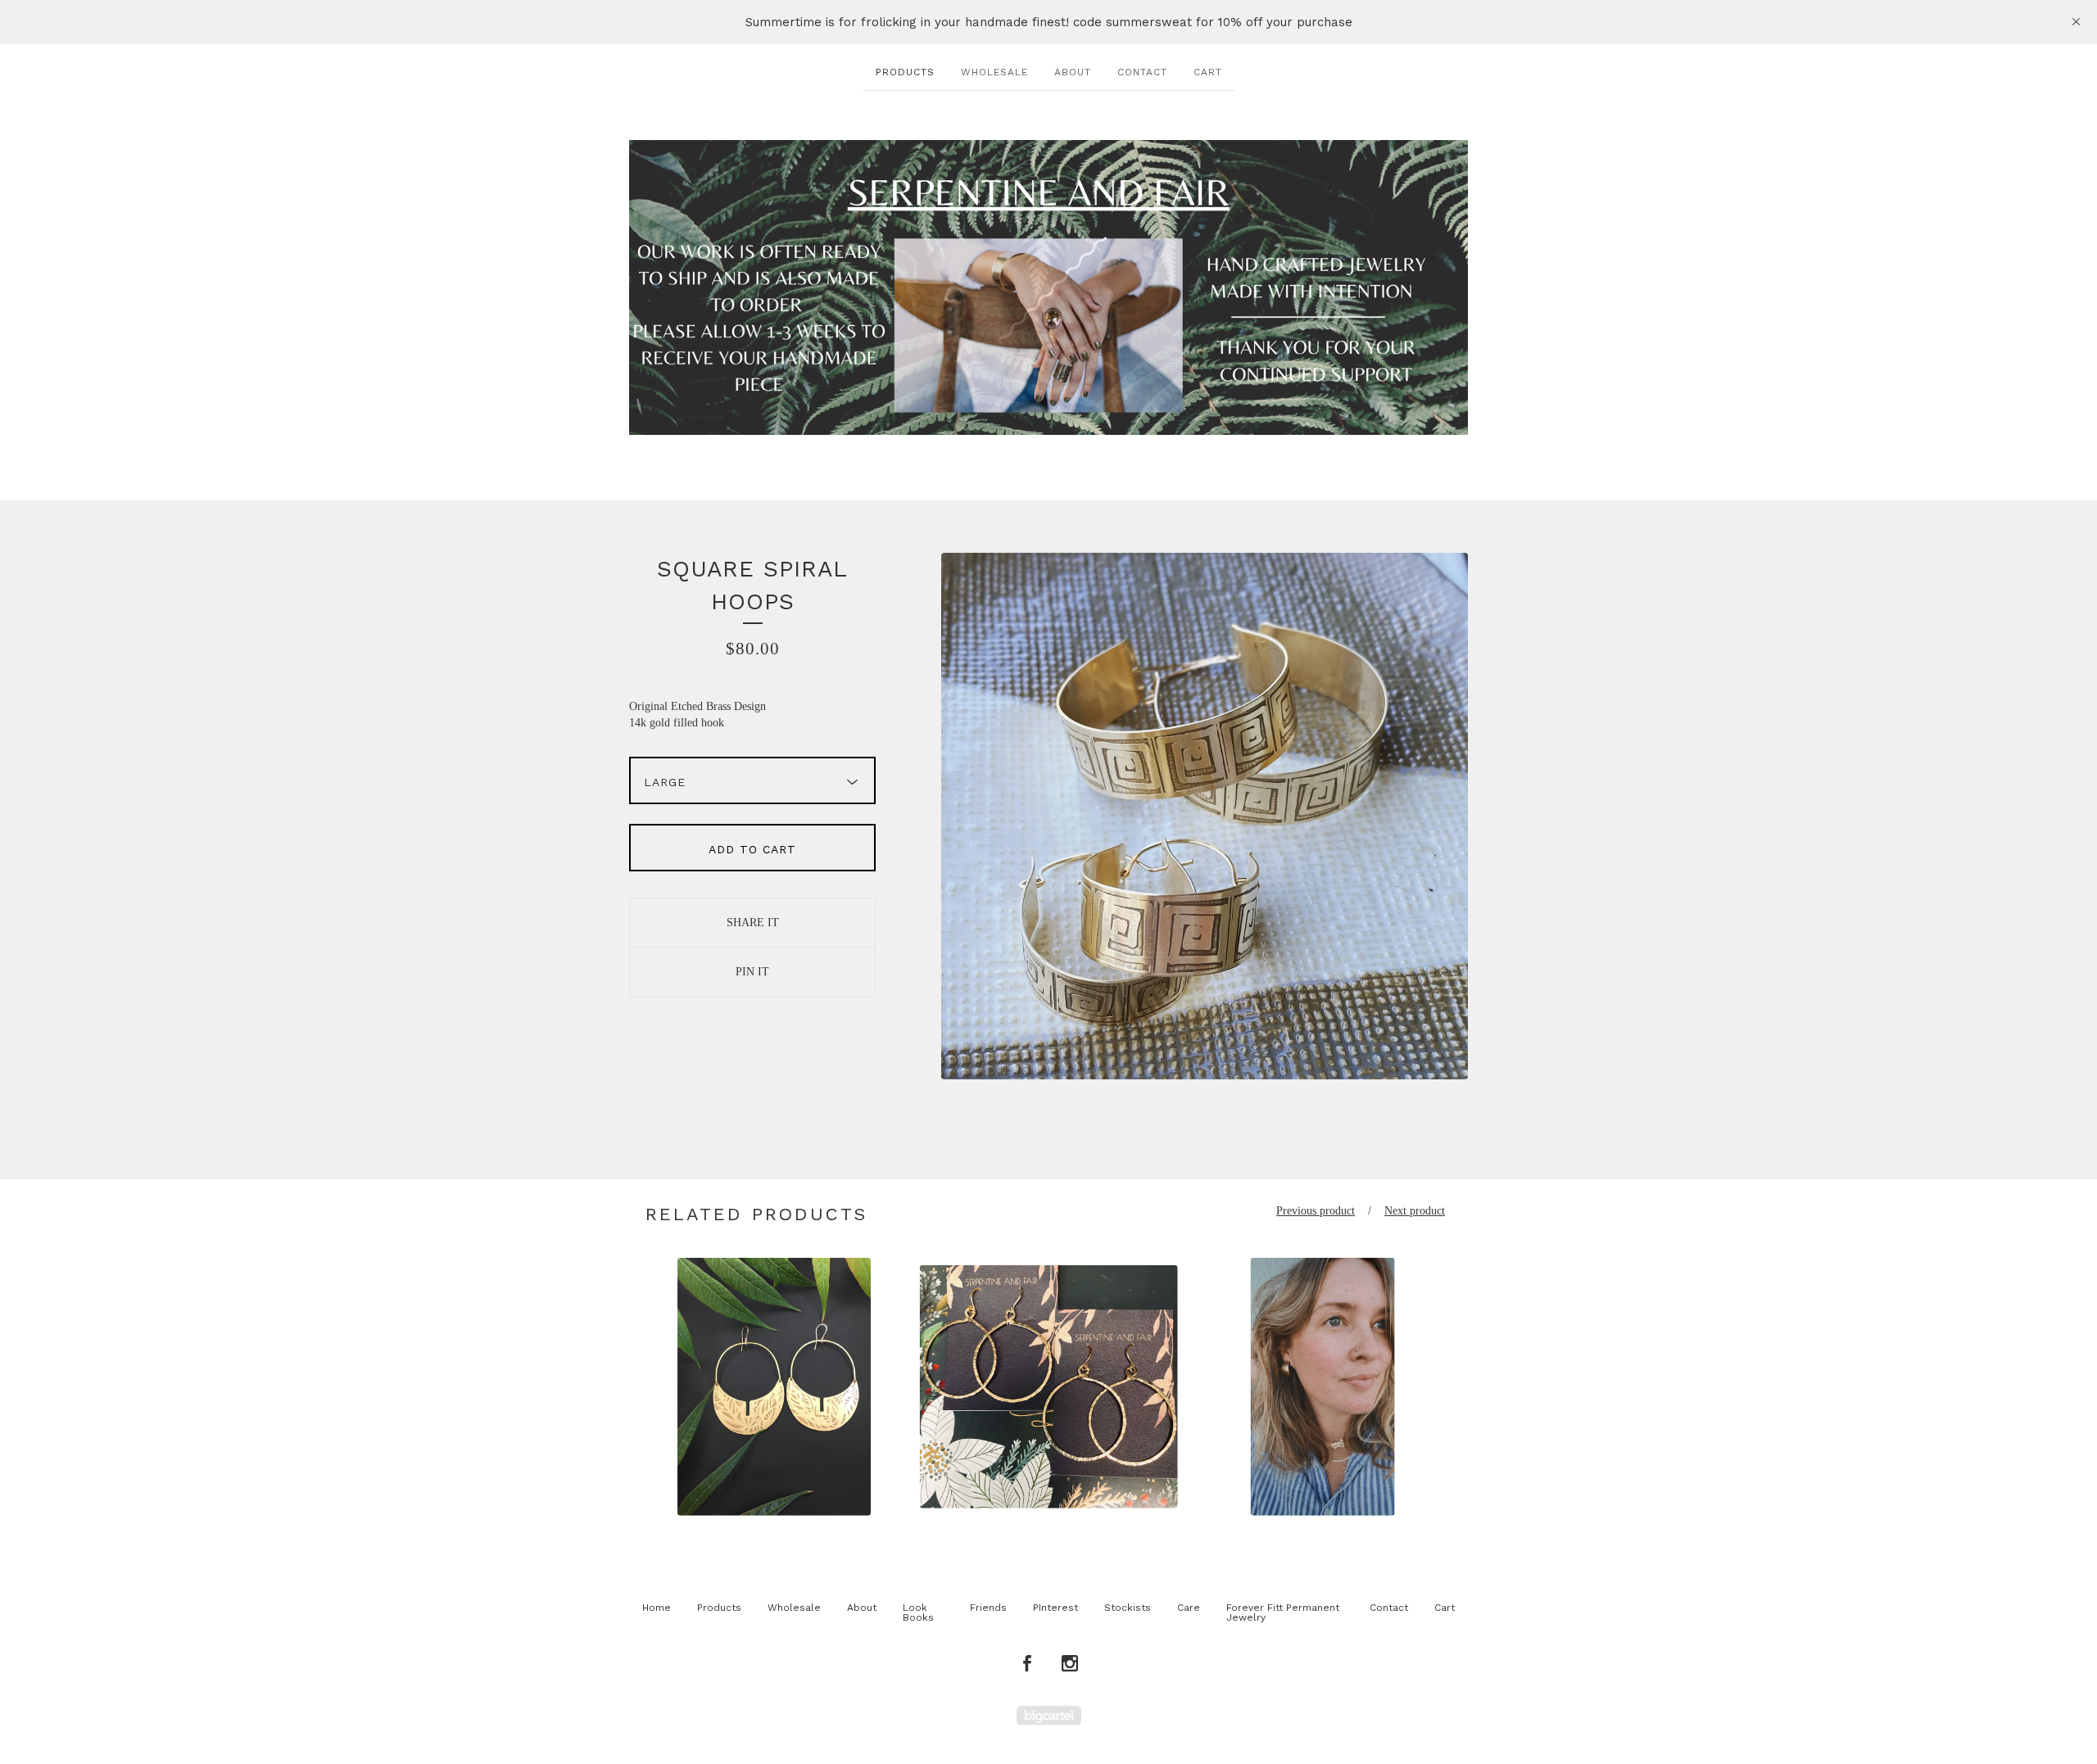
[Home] (1048, 287)
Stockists (1128, 1608)
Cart (1208, 72)
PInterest (1055, 1608)
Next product (1415, 1211)
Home (657, 1608)
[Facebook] (1027, 1664)
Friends (988, 1608)
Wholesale (994, 72)
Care (1189, 1608)
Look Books (918, 1612)
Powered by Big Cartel (1049, 1715)
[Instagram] (1070, 1664)
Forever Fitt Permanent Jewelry (1283, 1612)
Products (905, 72)
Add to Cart (752, 849)
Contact (1142, 72)
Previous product (1316, 1211)
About (1073, 72)
